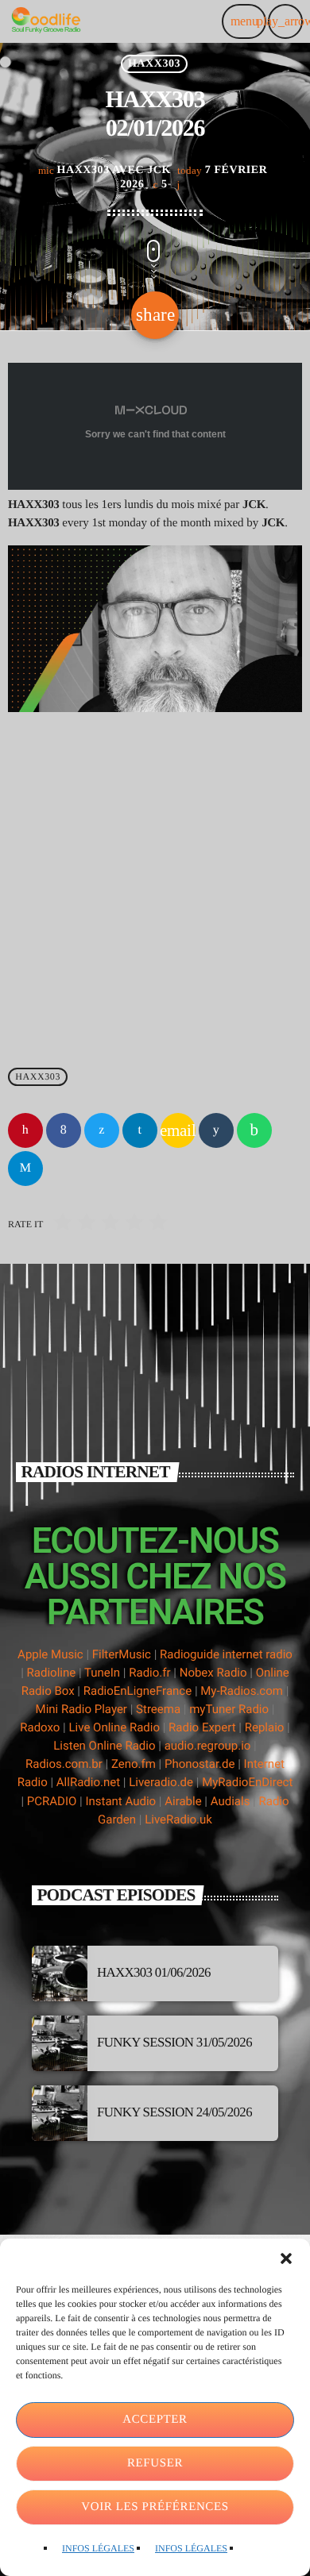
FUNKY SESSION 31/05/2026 (174, 2042)
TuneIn (102, 1673)
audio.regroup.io (208, 1746)
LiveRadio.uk (178, 1819)
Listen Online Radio (104, 1746)
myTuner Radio (229, 1709)
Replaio (265, 1727)
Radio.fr (149, 1673)
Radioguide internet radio (226, 1654)
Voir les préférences (155, 2507)
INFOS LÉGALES (98, 2548)
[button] (286, 2258)
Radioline (52, 1673)
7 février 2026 (194, 177)
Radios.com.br (64, 1764)
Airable (183, 1801)
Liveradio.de (161, 1782)
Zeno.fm (134, 1764)
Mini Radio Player (81, 1709)
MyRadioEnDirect (247, 1782)
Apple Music (50, 1654)
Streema (158, 1709)
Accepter (155, 2420)
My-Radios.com (242, 1691)
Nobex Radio (213, 1673)
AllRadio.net (88, 1782)
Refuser (155, 2463)
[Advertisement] (155, 884)
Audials (231, 1801)
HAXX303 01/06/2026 (154, 1972)
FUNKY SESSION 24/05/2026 (174, 2112)
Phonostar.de (200, 1764)
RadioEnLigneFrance (138, 1691)
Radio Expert (202, 1727)
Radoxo (40, 1727)
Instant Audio (120, 1801)
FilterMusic (122, 1654)
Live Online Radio (114, 1727)
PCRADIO (52, 1801)
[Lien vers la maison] (46, 21)
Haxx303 (154, 64)
